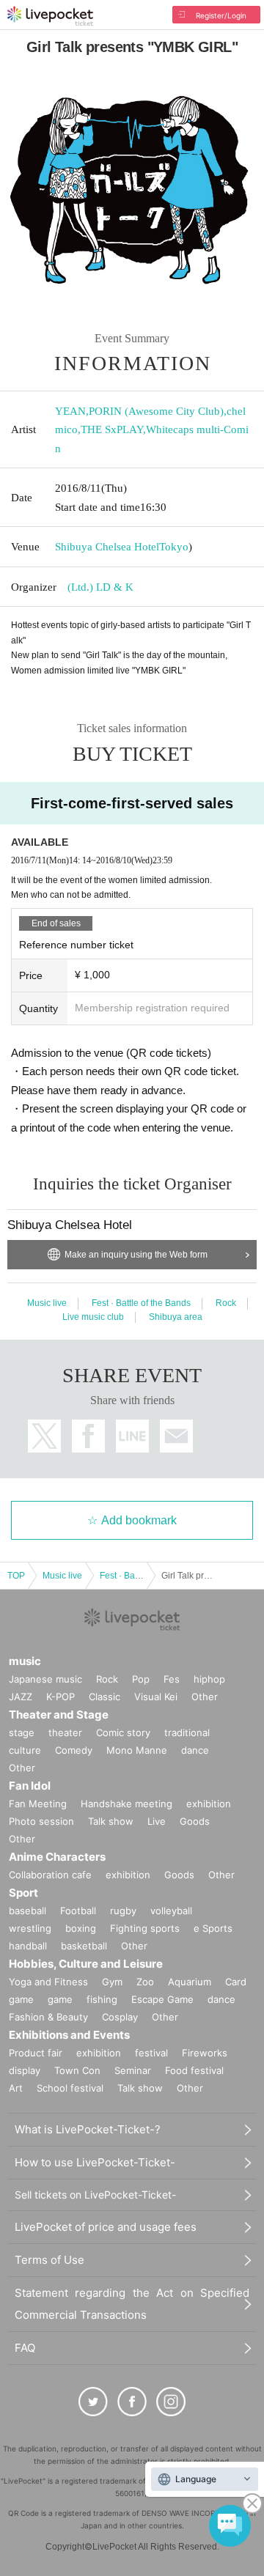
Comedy (74, 1750)
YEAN (70, 411)
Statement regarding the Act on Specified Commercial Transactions (132, 2304)
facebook (88, 1436)
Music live (47, 1303)
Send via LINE (132, 1436)
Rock (226, 1303)
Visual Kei (156, 1697)
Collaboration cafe (50, 1875)
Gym (112, 1982)
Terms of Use (49, 2260)
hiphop (209, 1679)
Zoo (145, 1982)
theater (65, 1732)
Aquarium (190, 1982)
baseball (27, 1911)
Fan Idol (30, 1786)
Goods (195, 1821)
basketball (84, 1946)
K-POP (60, 1697)
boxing (81, 1928)
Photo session (41, 1821)
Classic (104, 1697)
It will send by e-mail (176, 1436)
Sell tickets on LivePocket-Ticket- (95, 2195)
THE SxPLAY (112, 429)
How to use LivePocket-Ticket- (95, 2162)
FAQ (25, 2348)
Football (78, 1911)
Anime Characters (57, 1857)
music (25, 1661)
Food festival (194, 2070)
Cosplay (120, 2017)
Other (205, 1697)
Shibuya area (176, 1317)
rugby (123, 1911)
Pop (141, 1679)
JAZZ (21, 1697)
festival (151, 2053)
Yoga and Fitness (48, 1982)
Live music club (93, 1317)
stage (22, 1732)
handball (28, 1946)
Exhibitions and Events (69, 2035)
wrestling (30, 1928)
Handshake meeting (126, 1804)
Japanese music (45, 1679)
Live (157, 1821)
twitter (44, 1436)
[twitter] (93, 2402)
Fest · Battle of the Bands (141, 1303)
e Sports (213, 1928)
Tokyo (174, 547)
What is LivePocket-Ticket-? (88, 2129)
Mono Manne (137, 1750)
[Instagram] (171, 2402)
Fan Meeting (38, 1804)
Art (16, 2088)
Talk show (111, 1821)
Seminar (133, 2070)
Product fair (36, 2053)
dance (195, 1750)
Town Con (77, 2070)
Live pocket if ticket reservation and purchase (50, 16)
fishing (102, 1999)
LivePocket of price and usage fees (106, 2227)
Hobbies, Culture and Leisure (86, 1964)
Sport (23, 1893)
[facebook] (132, 2402)
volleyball (171, 1911)
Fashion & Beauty (48, 2017)
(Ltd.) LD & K (100, 587)
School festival (70, 2088)
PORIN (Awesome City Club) (156, 411)
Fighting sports (145, 1928)
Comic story (123, 1732)
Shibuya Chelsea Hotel (107, 547)
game (60, 1999)
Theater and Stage (59, 1715)
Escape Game (162, 1999)
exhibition (209, 1804)
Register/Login (221, 15)
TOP (16, 1576)
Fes (172, 1679)
